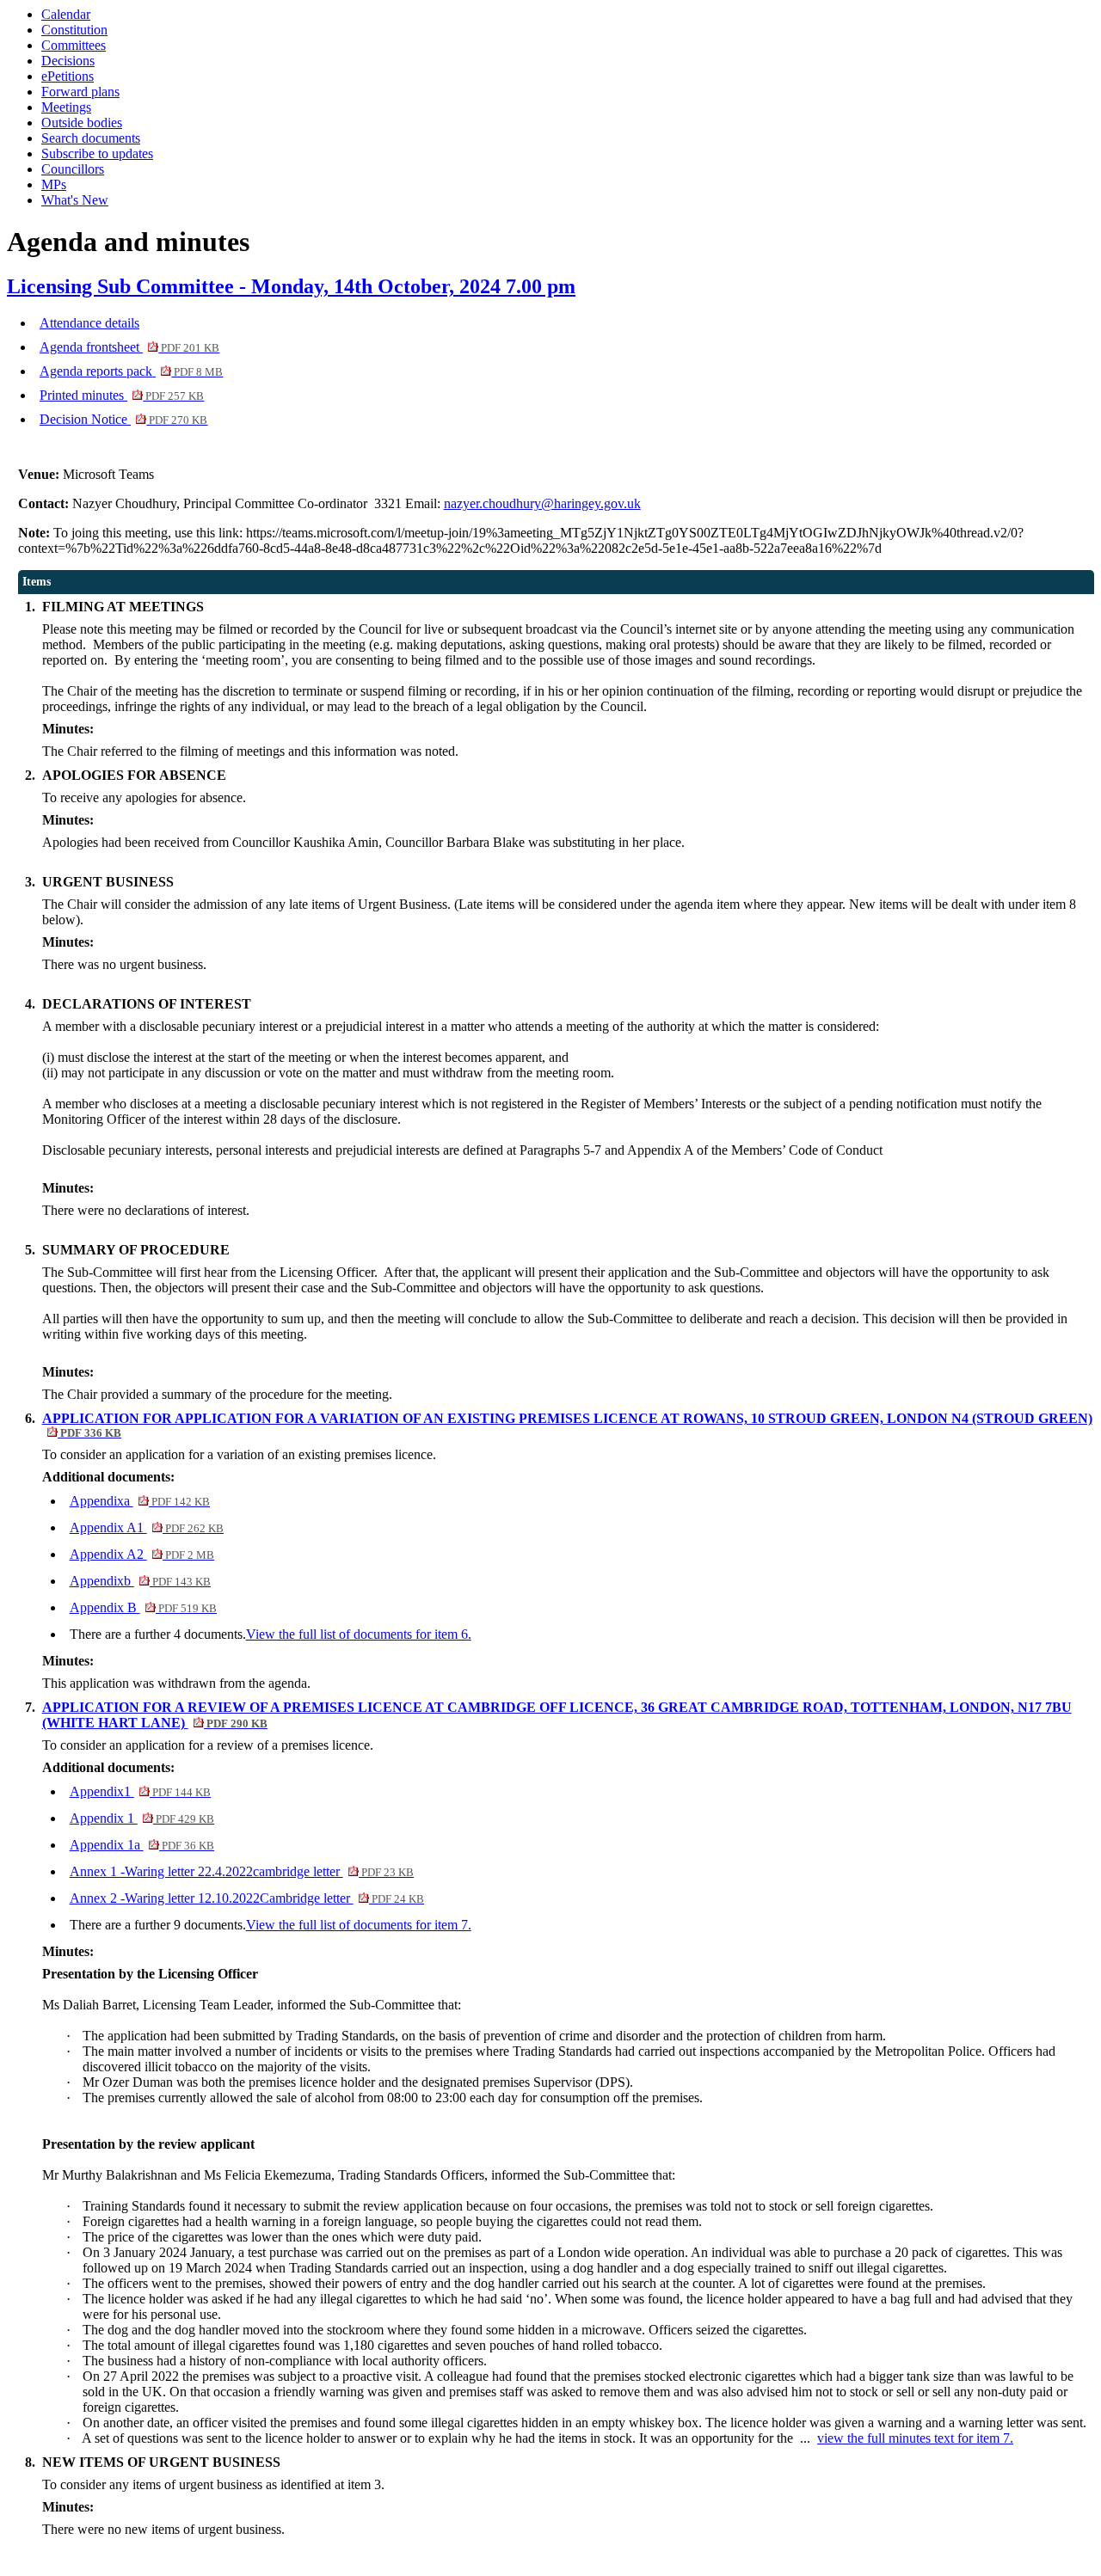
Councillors (73, 169)
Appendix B (143, 1607)
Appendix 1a (142, 1845)
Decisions (68, 61)
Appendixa (140, 1501)
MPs (54, 184)
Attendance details (89, 323)
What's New (75, 200)
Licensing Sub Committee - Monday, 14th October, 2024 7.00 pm (291, 286)
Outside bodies (82, 123)
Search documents (91, 138)
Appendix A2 (142, 1554)
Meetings (66, 107)
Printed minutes (122, 395)
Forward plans (80, 92)
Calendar (66, 14)
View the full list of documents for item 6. (359, 1634)
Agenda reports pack (131, 371)
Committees (74, 45)
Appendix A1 (147, 1527)
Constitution (74, 30)
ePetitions (68, 76)
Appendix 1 (142, 1818)
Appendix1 (140, 1791)
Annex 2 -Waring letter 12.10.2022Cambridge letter (247, 1898)
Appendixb (140, 1581)
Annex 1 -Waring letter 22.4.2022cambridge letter (242, 1871)
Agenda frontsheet (129, 347)
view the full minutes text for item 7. (915, 2438)
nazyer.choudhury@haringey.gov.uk (542, 503)
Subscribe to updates (97, 153)
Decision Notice (123, 419)
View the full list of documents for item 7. (359, 1925)
